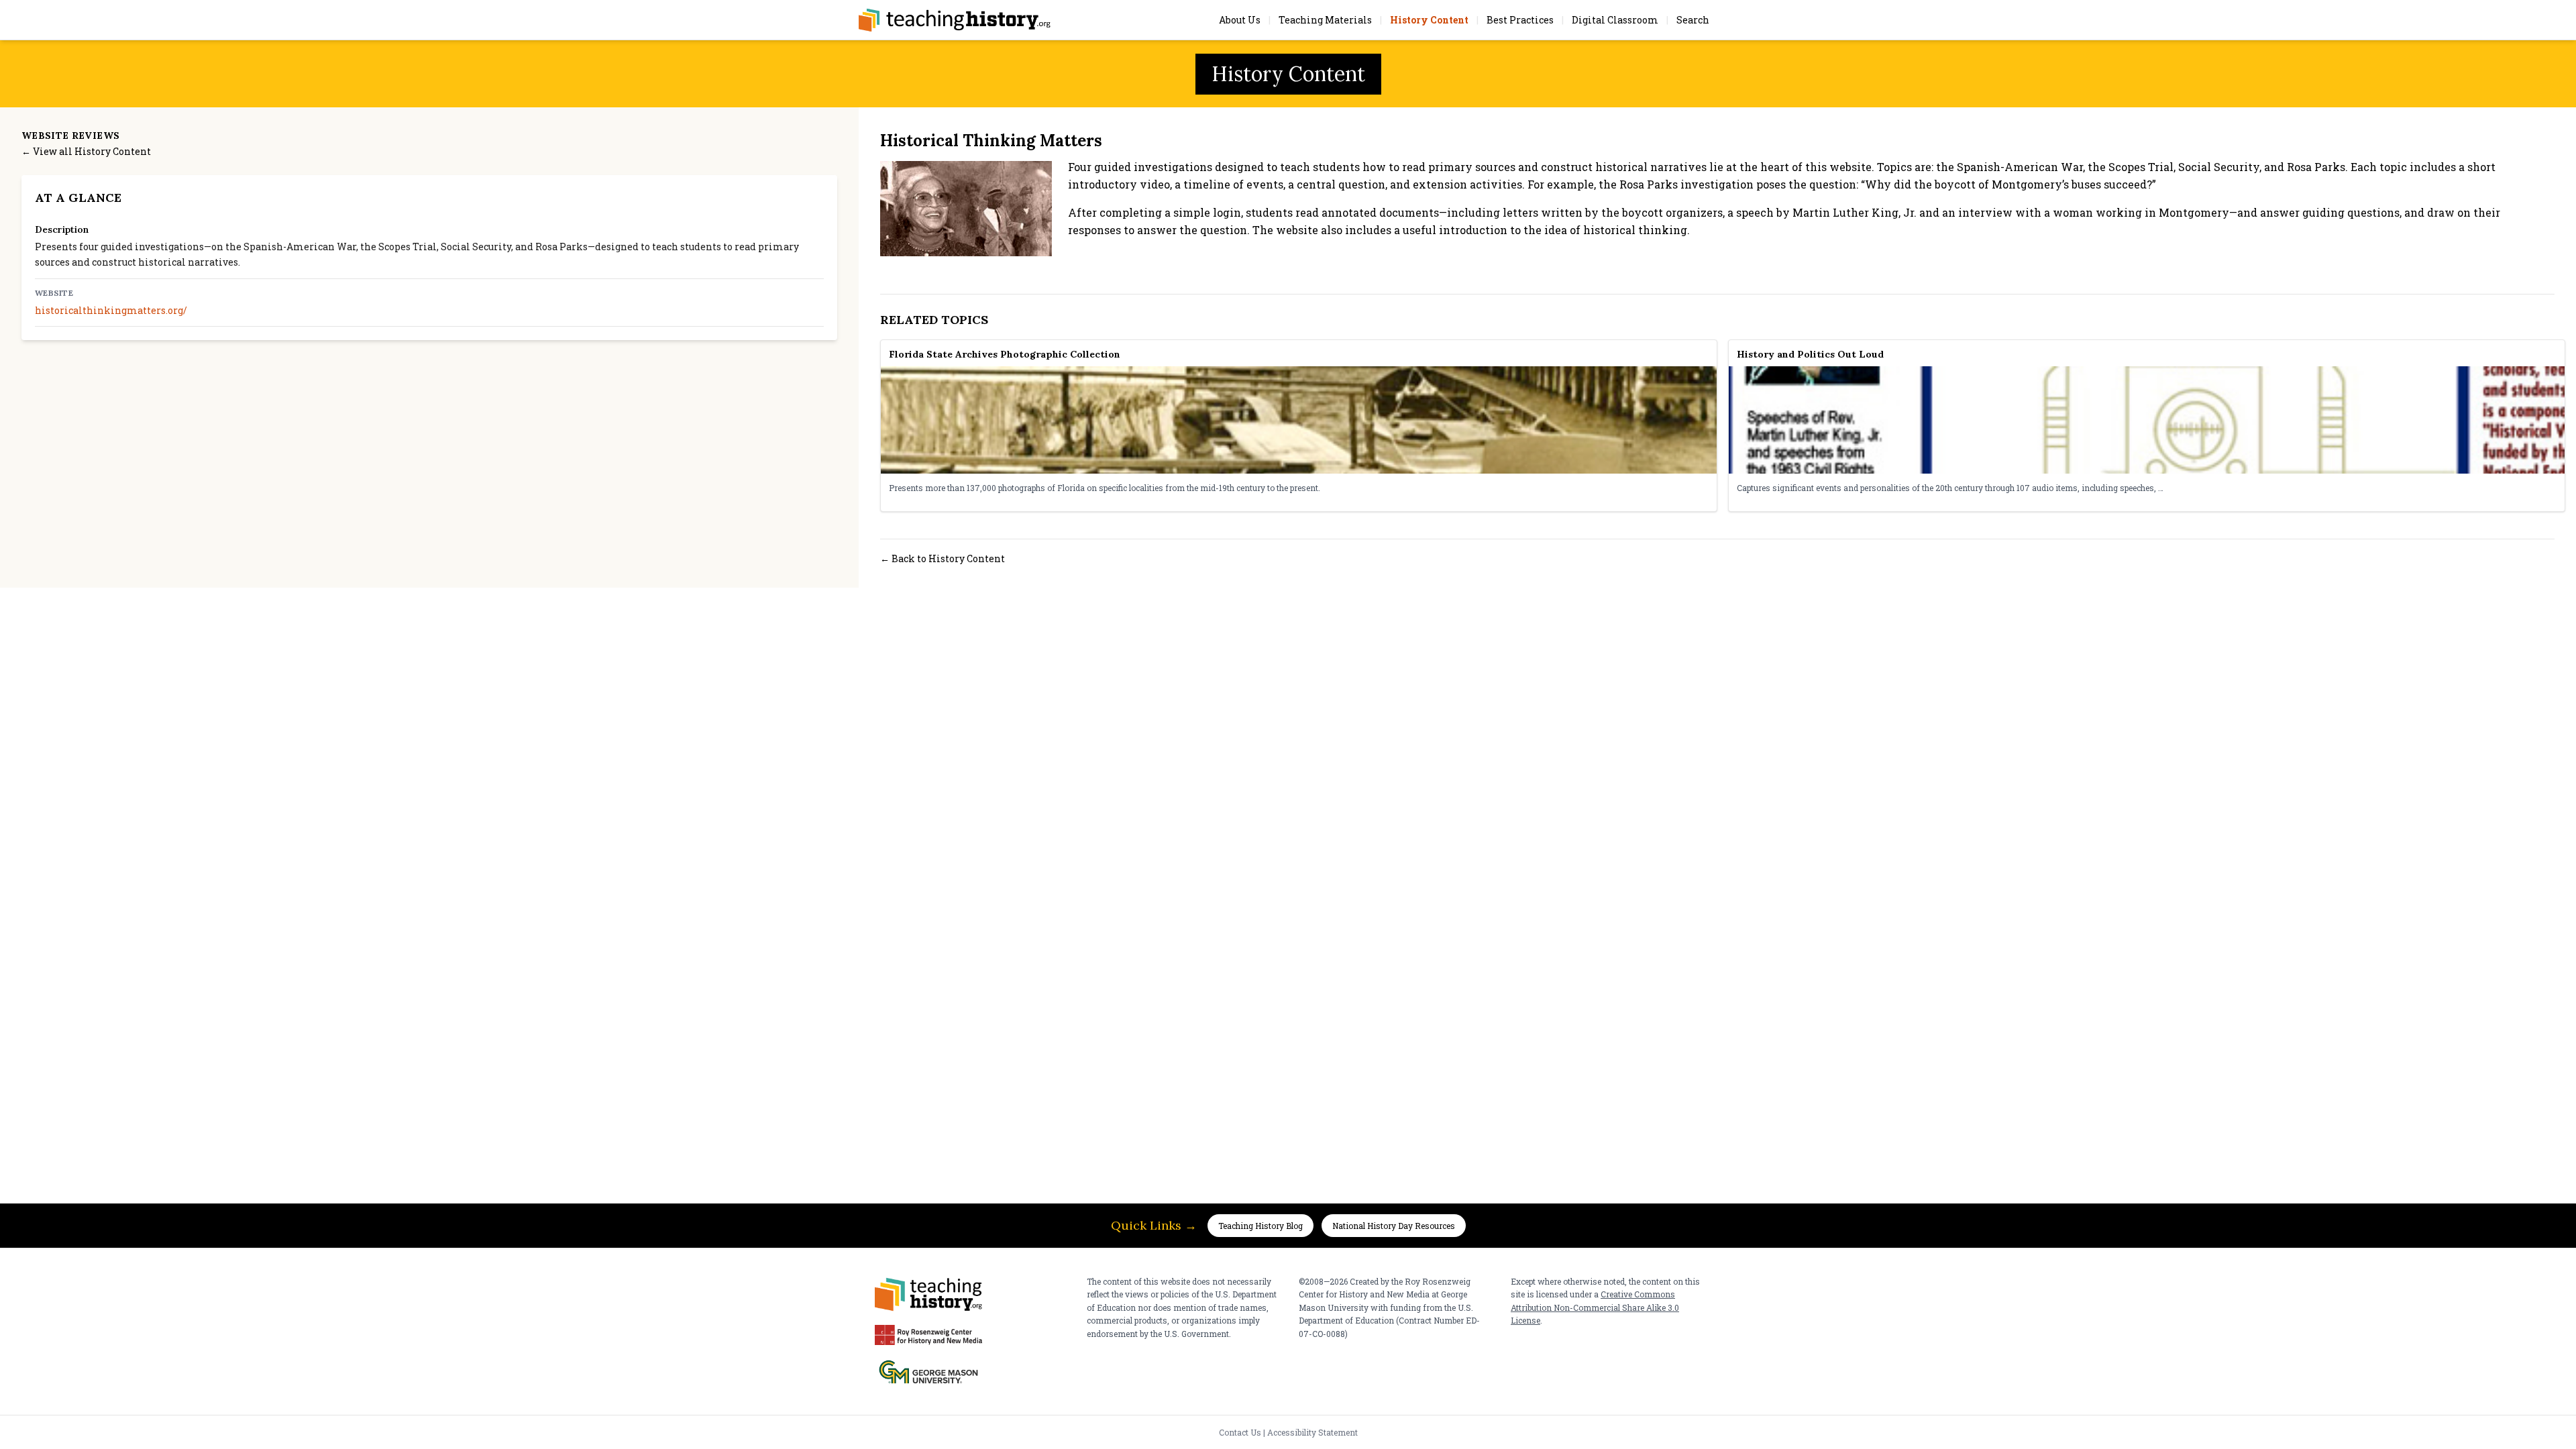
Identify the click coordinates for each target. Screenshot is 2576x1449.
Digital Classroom (1615, 20)
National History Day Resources (1394, 1226)
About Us (1240, 20)
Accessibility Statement (1312, 1432)
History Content (1429, 20)
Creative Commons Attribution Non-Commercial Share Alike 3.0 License (1595, 1307)
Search (1693, 20)
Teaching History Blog (1260, 1226)
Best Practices (1520, 20)
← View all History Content (86, 151)
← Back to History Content (943, 558)
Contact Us (1240, 1432)
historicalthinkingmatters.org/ (111, 310)
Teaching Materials (1325, 20)
